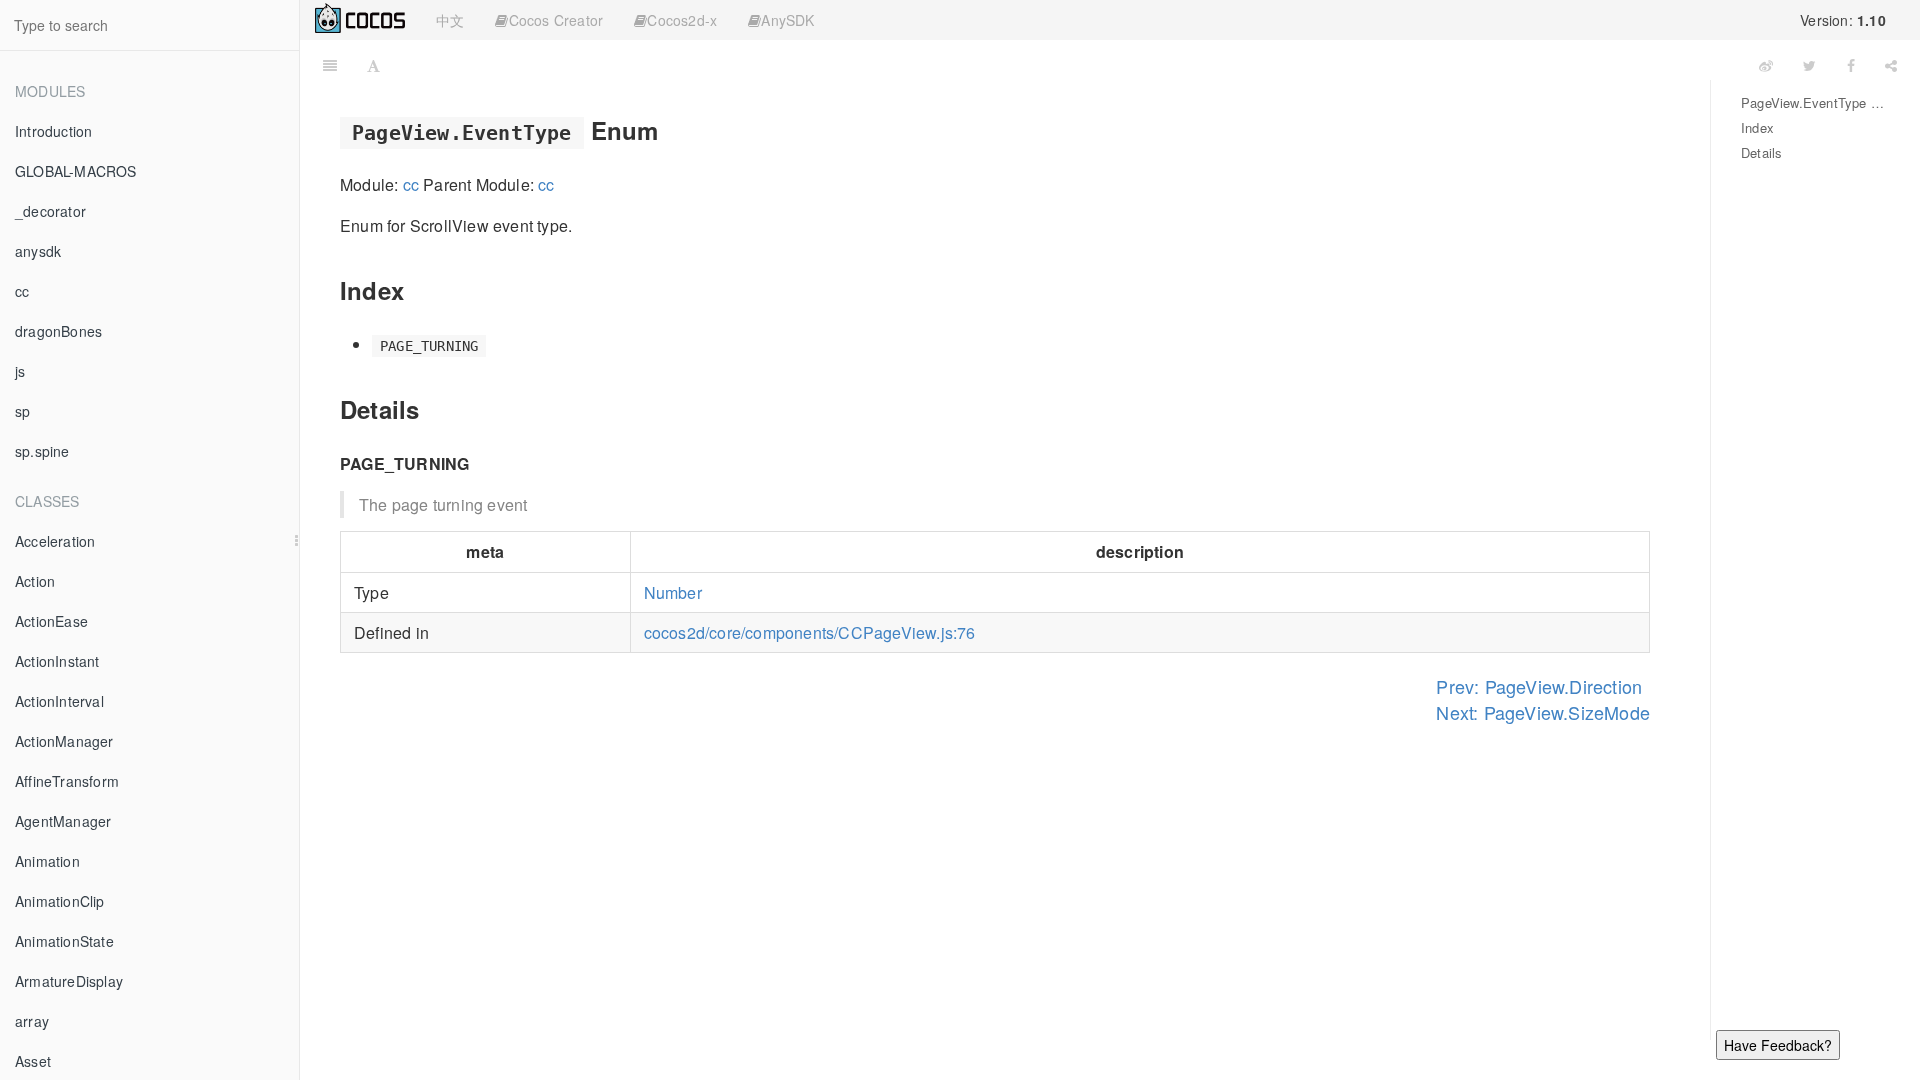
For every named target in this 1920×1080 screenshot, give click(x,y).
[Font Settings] (373, 65)
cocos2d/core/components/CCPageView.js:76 (810, 632)
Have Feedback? (1778, 1045)
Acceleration (55, 541)
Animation (47, 861)
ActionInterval (59, 701)
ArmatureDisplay (69, 981)
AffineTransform (67, 781)
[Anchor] (671, 129)
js (20, 371)
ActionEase (51, 621)
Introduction (53, 131)
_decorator (50, 211)
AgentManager (63, 821)
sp (22, 411)
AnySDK (787, 20)
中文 (450, 20)
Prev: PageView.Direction (1539, 686)
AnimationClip (60, 901)
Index (1757, 127)
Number (673, 592)
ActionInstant (57, 661)
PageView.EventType (1070, 64)
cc (22, 291)
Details (1761, 152)
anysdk (38, 251)
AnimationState (64, 941)
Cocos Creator (556, 20)
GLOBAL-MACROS (76, 171)
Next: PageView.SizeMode (1543, 712)
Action (35, 581)
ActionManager (64, 741)
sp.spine (42, 451)
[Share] (1891, 65)
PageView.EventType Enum (1815, 102)
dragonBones (58, 331)
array (32, 1021)
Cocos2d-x (682, 20)
